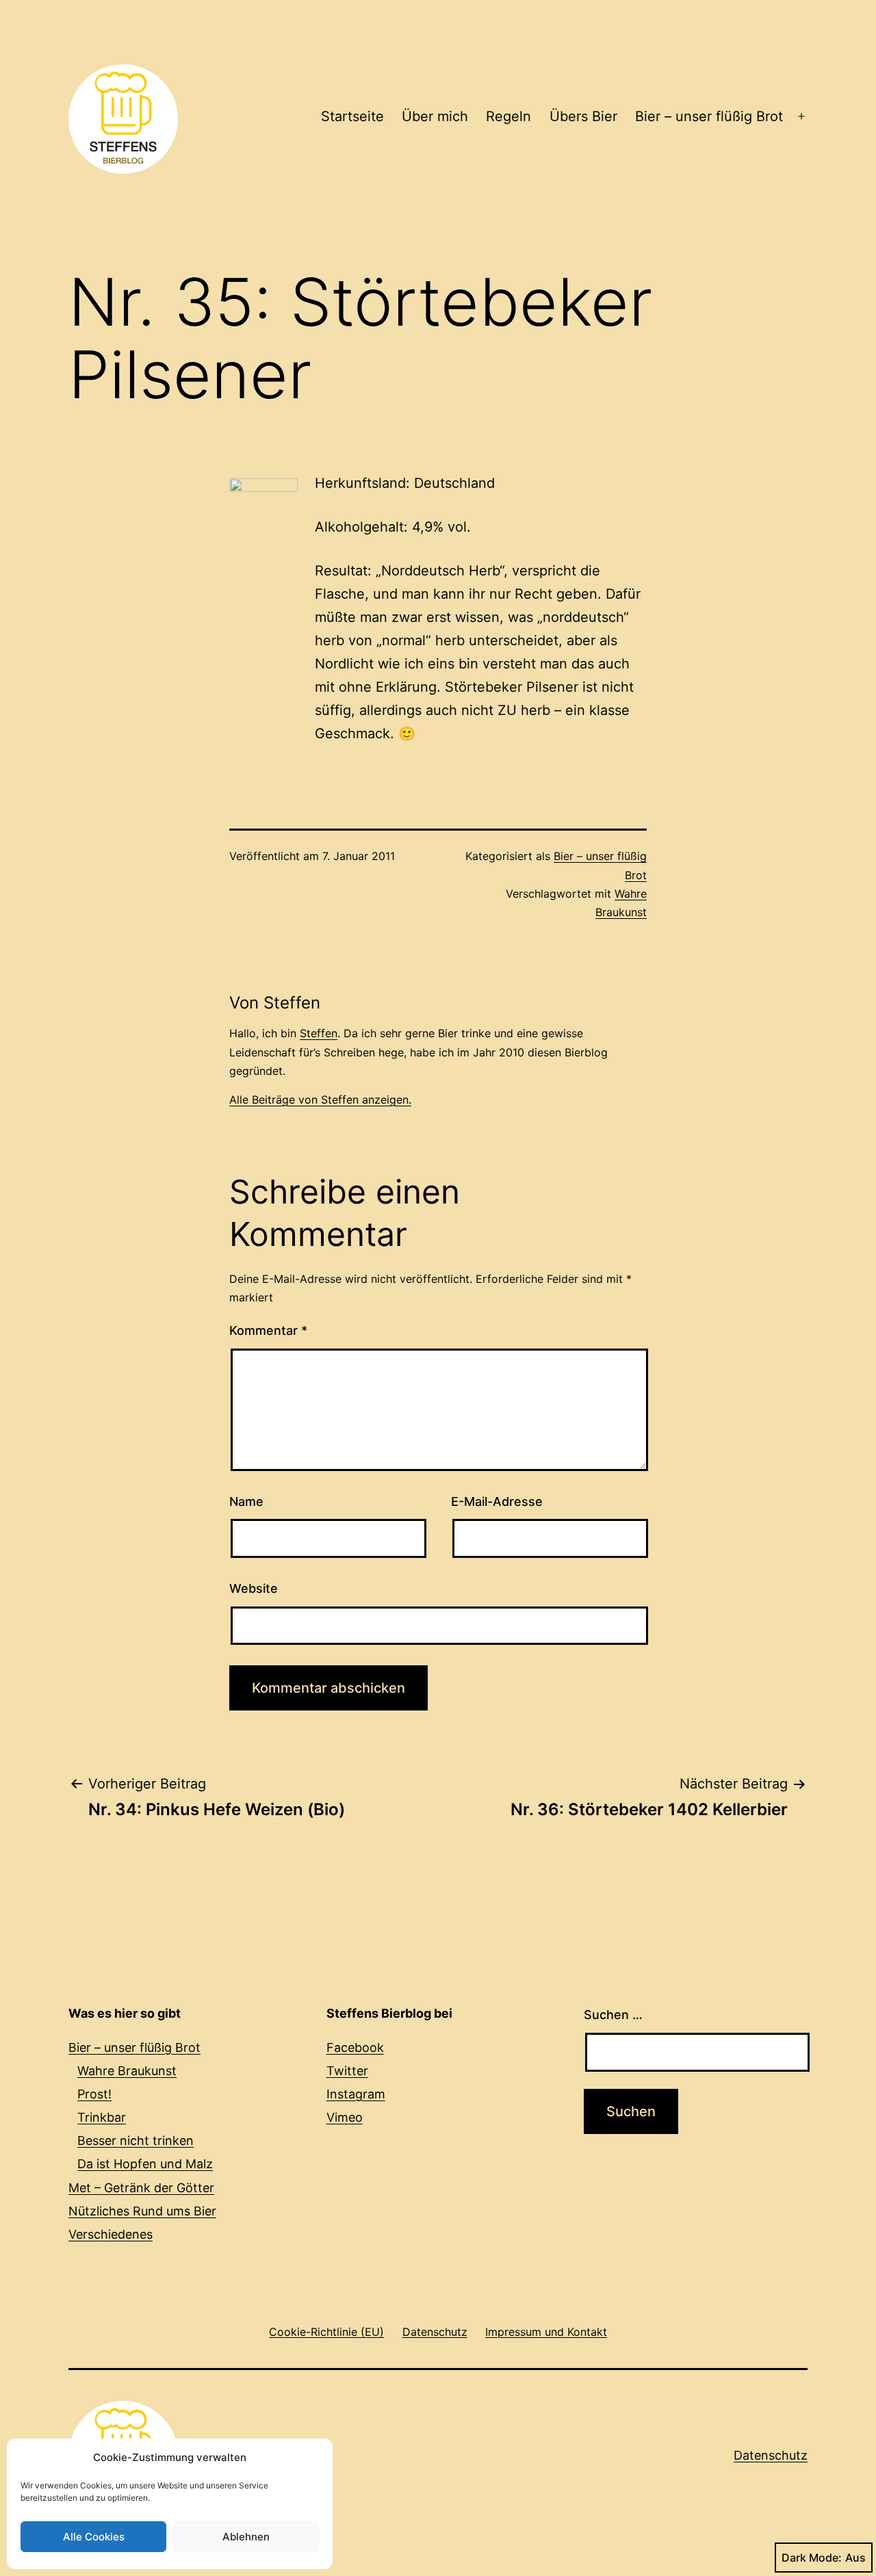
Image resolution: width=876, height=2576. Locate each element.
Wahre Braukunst (127, 2071)
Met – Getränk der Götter (141, 2188)
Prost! (94, 2094)
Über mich (435, 116)
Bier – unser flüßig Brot (709, 116)
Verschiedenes (111, 2234)
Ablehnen (246, 2537)
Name (246, 1501)
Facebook (355, 2047)
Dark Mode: (812, 2558)
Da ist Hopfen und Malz (145, 2164)
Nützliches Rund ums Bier (142, 2211)
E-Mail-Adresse (497, 1501)
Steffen (319, 1033)
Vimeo (345, 2117)
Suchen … (613, 2015)
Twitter (347, 2071)
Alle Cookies (94, 2537)
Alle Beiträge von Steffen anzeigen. (320, 1100)
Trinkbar (102, 2117)
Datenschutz (771, 2455)
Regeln (508, 116)
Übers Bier (583, 116)
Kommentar (268, 1330)
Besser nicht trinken (136, 2141)
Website (254, 1588)
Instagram (356, 2094)
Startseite (352, 116)
